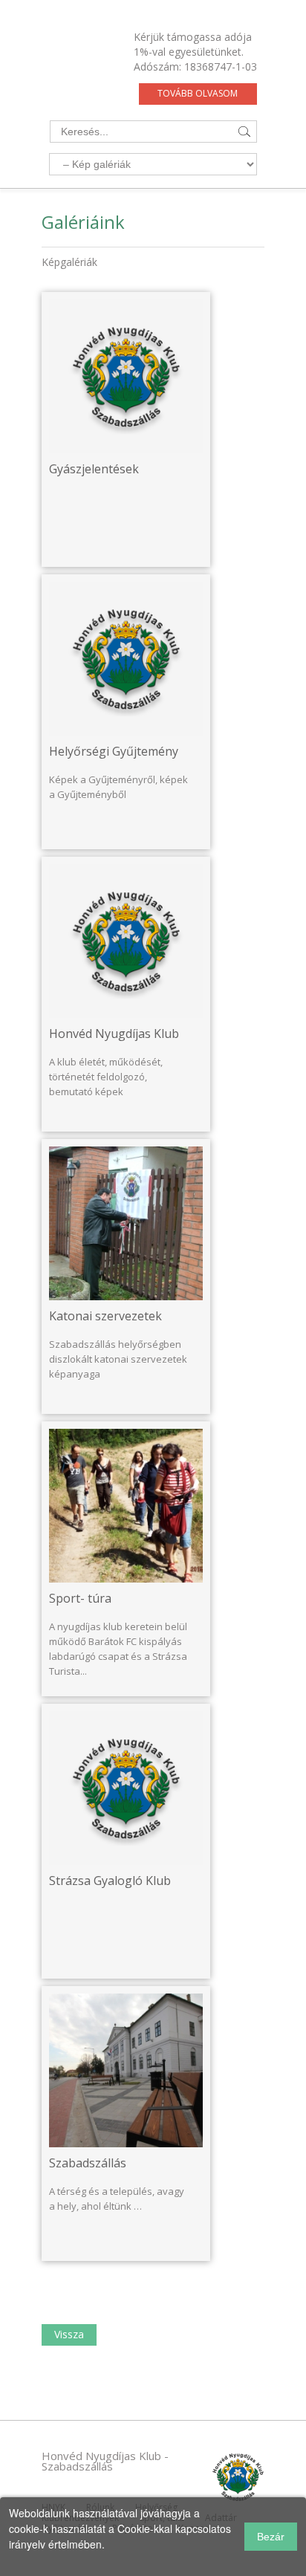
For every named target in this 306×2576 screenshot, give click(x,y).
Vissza (69, 2334)
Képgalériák (69, 262)
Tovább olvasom (198, 93)
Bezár (271, 2537)
